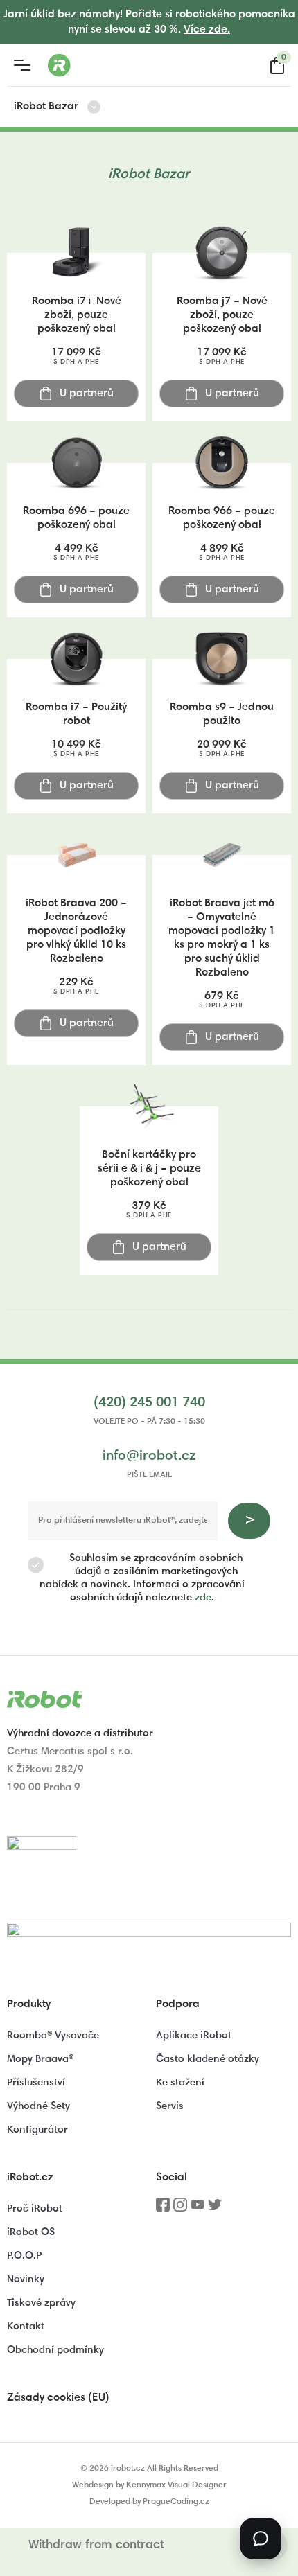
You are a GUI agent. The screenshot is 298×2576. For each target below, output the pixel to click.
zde (203, 1598)
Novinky (26, 2280)
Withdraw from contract (96, 2546)
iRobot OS (31, 2233)
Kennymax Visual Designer (176, 2485)
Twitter (215, 2209)
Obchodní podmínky (55, 2350)
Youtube (198, 2209)
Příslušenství (36, 2083)
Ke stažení (180, 2083)
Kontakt (26, 2327)
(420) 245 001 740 (149, 1403)
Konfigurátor (37, 2130)
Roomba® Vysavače (53, 2036)
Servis (170, 2107)
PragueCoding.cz (176, 2502)
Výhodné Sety (38, 2107)
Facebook (163, 2209)
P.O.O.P (24, 2256)
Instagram (180, 2209)
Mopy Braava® (40, 2059)
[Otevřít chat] (261, 2539)
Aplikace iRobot (194, 2036)
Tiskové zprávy (41, 2303)
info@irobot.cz (149, 1456)
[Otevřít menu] (22, 65)
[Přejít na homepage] (114, 65)
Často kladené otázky (208, 2059)
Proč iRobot (35, 2209)
